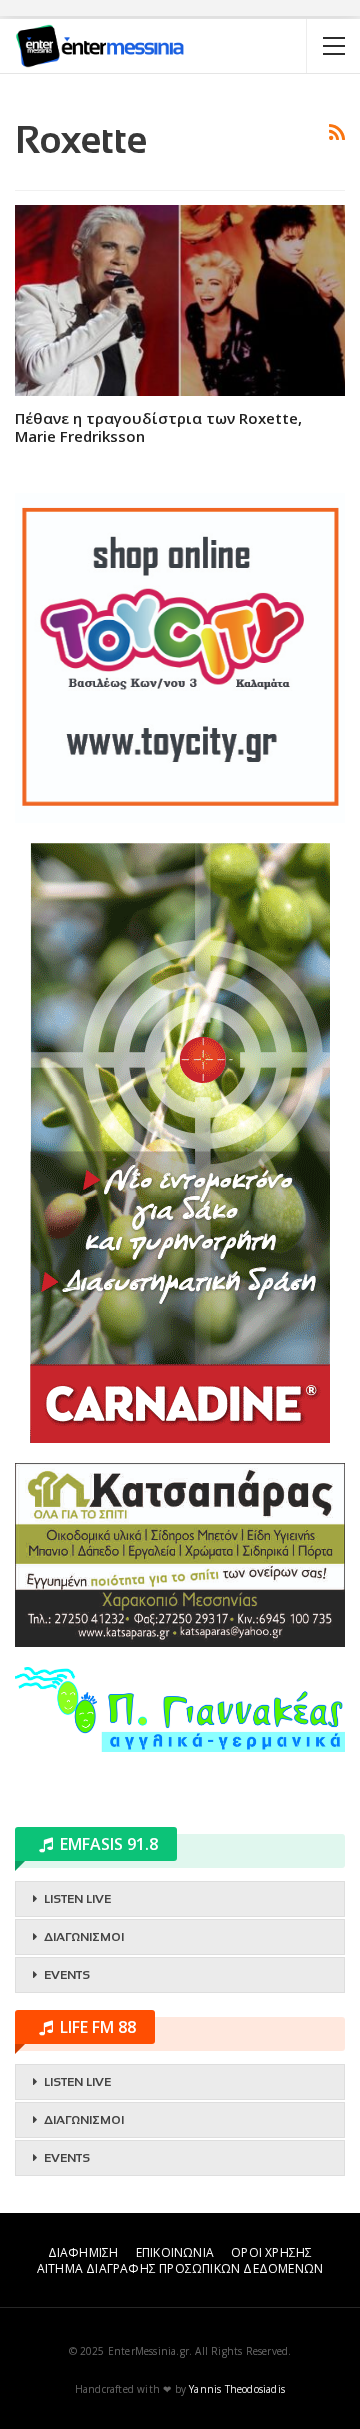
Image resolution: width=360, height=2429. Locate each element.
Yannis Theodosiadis (237, 2389)
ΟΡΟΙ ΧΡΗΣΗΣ (271, 2252)
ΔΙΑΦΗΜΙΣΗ (83, 2252)
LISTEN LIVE (77, 1899)
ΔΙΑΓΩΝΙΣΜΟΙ (84, 1937)
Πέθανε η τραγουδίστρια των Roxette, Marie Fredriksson (158, 427)
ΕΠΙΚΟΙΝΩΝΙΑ (175, 2252)
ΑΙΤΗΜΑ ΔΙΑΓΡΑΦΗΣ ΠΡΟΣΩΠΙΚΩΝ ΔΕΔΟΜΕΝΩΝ (180, 2268)
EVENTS (67, 1975)
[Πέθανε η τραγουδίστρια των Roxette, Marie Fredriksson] (180, 300)
